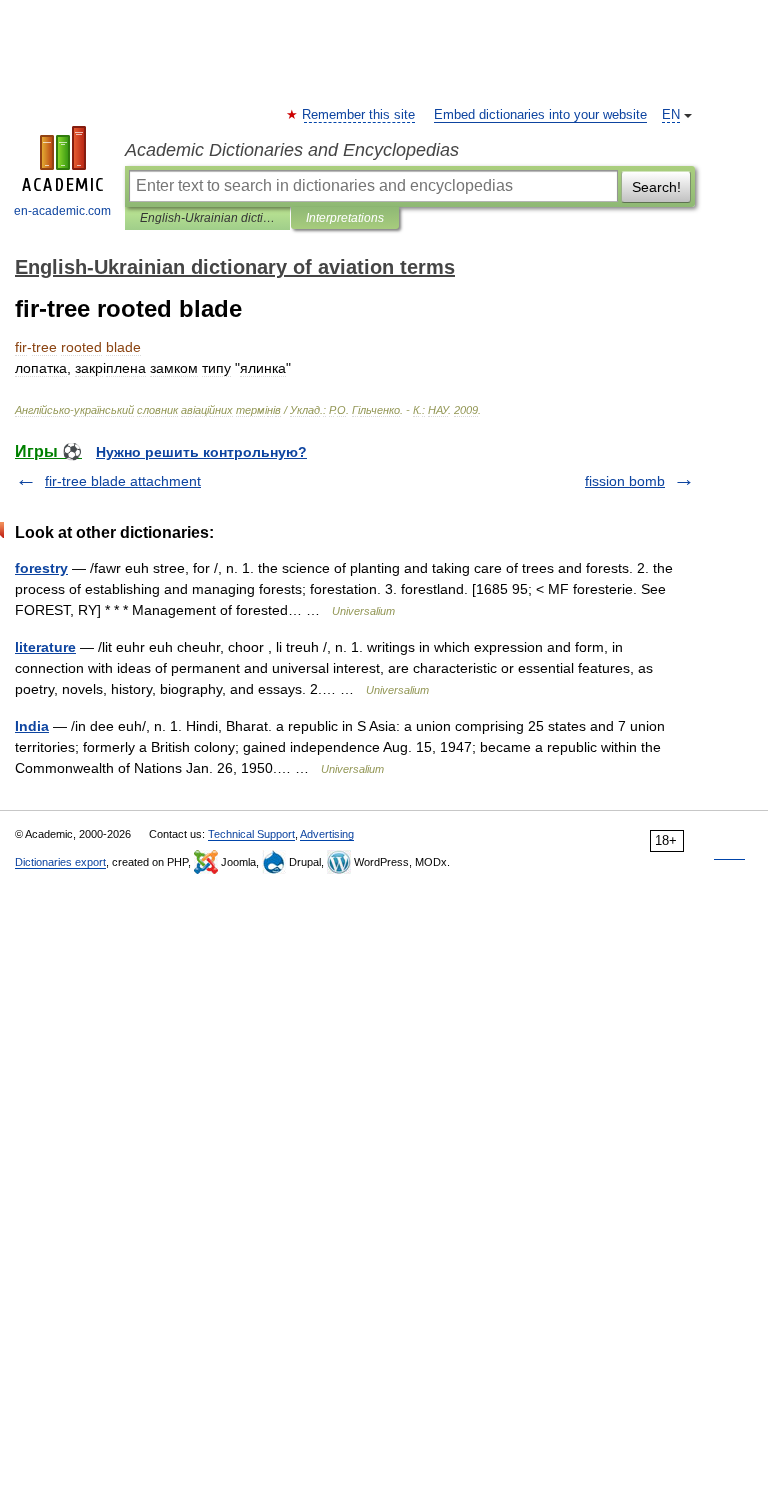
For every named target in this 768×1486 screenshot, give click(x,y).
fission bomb (625, 481)
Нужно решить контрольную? (201, 452)
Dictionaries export (60, 862)
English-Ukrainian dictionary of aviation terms (207, 218)
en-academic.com (62, 211)
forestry (41, 568)
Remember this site (359, 115)
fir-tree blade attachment (123, 481)
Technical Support (251, 834)
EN (671, 115)
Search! (656, 187)
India (32, 726)
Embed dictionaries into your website (540, 115)
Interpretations (345, 218)
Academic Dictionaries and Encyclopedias (292, 150)
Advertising (327, 834)
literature (45, 647)
